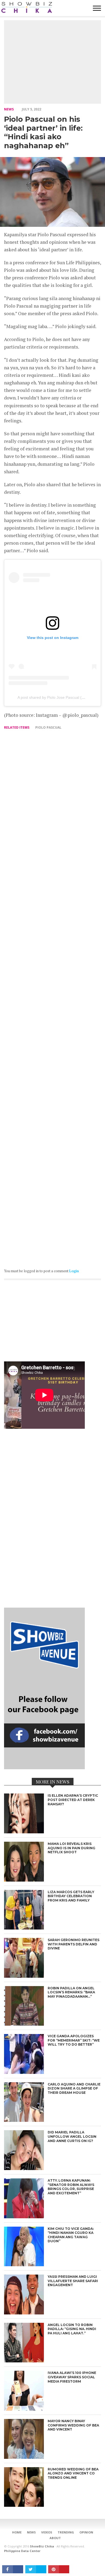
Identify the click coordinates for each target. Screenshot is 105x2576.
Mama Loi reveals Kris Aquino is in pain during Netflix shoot (71, 1848)
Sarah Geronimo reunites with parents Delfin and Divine (73, 1944)
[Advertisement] (52, 62)
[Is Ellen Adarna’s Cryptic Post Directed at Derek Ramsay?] (24, 1832)
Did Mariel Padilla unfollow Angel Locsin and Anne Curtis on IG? (72, 2136)
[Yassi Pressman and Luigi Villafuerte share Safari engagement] (24, 2313)
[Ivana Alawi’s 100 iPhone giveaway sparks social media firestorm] (24, 2409)
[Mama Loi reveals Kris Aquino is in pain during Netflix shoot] (24, 1880)
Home (17, 2532)
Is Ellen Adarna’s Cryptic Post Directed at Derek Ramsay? (73, 1800)
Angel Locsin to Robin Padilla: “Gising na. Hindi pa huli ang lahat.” (72, 2329)
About (55, 2538)
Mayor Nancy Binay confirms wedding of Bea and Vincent (73, 2425)
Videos (47, 2532)
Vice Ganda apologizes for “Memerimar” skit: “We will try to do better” (74, 2040)
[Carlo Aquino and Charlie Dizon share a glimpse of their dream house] (24, 2120)
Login (74, 1271)
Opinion (86, 2532)
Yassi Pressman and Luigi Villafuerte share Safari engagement (73, 2281)
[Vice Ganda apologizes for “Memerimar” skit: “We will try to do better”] (24, 2072)
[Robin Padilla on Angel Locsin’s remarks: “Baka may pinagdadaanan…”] (24, 2024)
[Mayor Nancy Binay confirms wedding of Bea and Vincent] (24, 2457)
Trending (66, 2532)
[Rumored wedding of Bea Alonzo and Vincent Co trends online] (24, 2505)
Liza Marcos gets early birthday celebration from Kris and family (71, 1896)
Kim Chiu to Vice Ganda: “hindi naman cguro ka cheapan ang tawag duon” (71, 2235)
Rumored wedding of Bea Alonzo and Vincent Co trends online (73, 2473)
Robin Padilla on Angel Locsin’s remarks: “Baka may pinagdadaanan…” (71, 1992)
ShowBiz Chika (42, 2546)
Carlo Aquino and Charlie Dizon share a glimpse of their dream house (74, 2088)
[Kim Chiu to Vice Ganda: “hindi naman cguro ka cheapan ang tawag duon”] (24, 2265)
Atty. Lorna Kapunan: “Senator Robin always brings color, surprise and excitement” (71, 2187)
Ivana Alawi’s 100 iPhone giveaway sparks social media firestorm (72, 2377)
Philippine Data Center (22, 2551)
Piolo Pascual (48, 727)
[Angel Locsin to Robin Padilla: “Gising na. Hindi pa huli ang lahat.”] (24, 2361)
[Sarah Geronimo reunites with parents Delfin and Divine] (24, 1976)
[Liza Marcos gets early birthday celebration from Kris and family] (24, 1928)
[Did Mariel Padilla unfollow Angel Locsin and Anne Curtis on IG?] (24, 2169)
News (9, 109)
